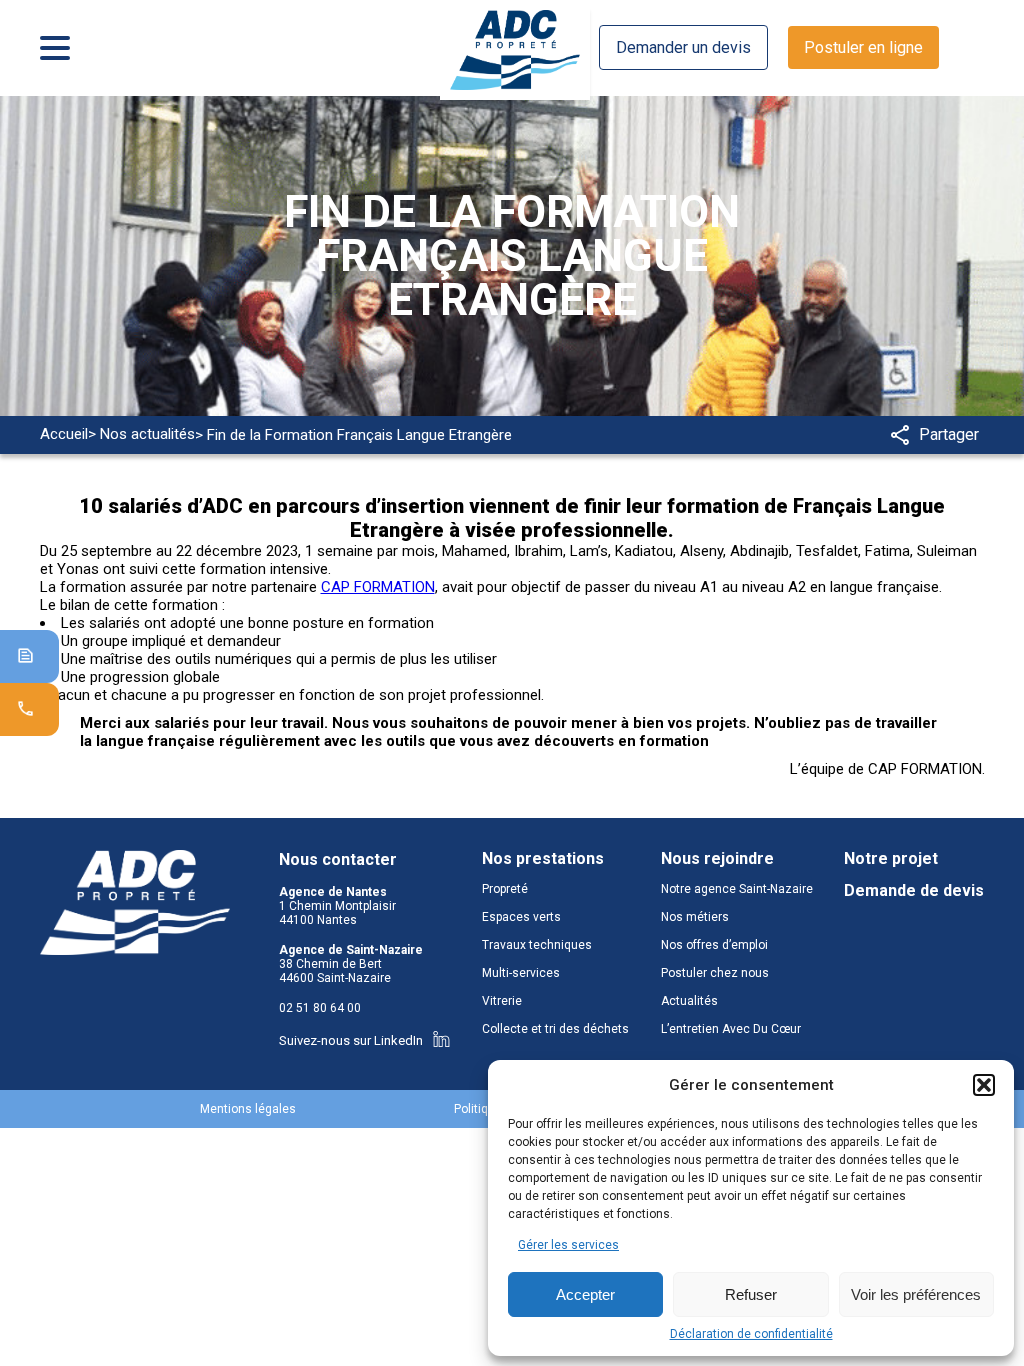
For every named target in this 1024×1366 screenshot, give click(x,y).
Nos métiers (695, 917)
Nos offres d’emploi (714, 945)
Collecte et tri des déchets (555, 1029)
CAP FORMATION (378, 587)
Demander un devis (683, 47)
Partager (949, 434)
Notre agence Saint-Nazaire (737, 889)
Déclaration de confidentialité (751, 1334)
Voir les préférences (916, 1294)
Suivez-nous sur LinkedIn (351, 1040)
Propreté (505, 889)
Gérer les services (568, 1245)
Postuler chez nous (715, 973)
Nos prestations (543, 859)
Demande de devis (914, 891)
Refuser (751, 1294)
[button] (984, 1085)
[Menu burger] (55, 48)
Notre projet (891, 859)
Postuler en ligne (863, 47)
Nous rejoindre (717, 859)
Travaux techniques (537, 945)
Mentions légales (248, 1109)
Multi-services (521, 973)
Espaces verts (521, 917)
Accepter (585, 1294)
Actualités (689, 1001)
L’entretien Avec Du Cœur (731, 1029)
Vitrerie (502, 1001)
